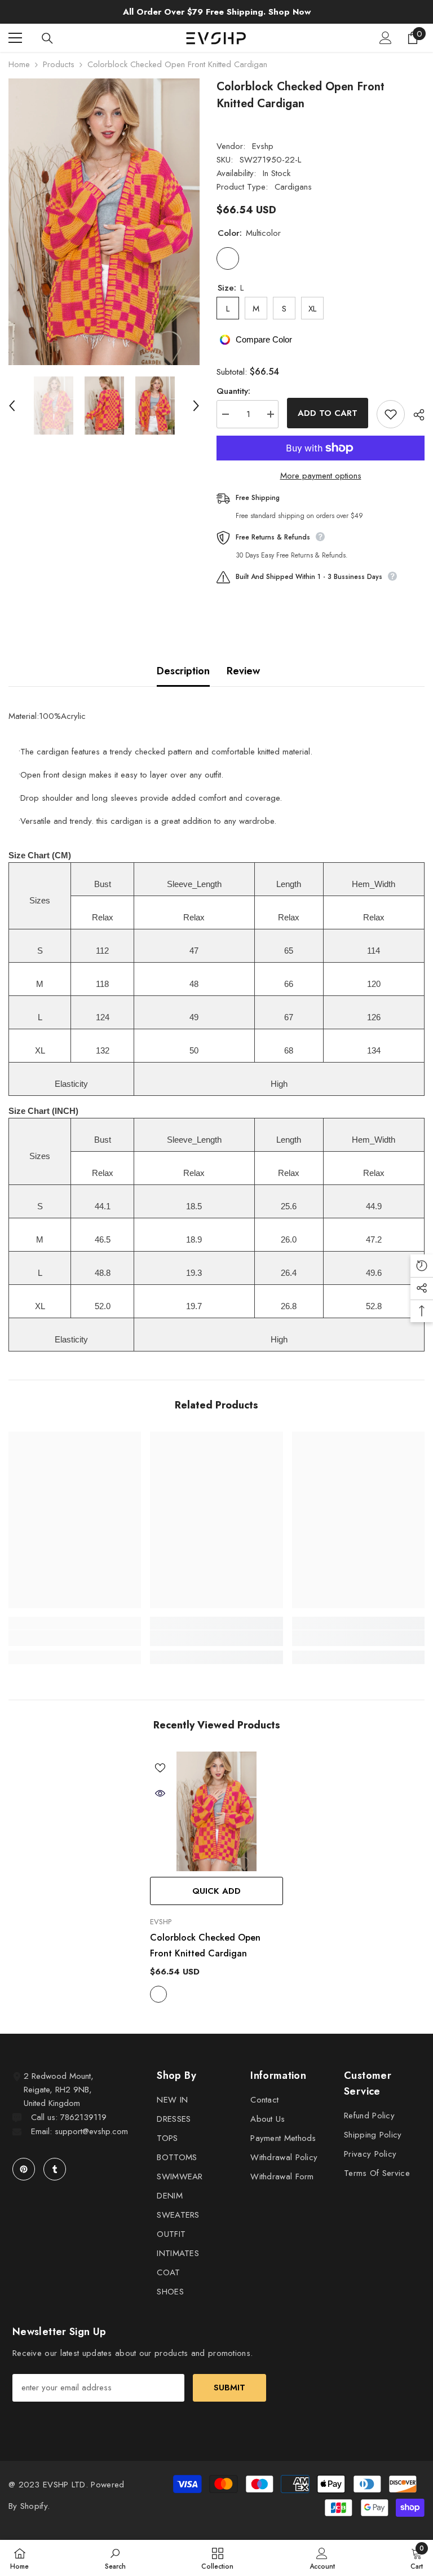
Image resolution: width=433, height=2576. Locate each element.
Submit (229, 2388)
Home (19, 64)
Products (59, 64)
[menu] (15, 38)
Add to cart (328, 413)
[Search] (47, 38)
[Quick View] (160, 1793)
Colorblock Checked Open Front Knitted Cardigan (205, 1945)
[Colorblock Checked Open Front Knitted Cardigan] (216, 1811)
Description (183, 671)
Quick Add (216, 1891)
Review (243, 671)
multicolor (158, 1994)
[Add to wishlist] (391, 414)
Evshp (263, 146)
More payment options (321, 476)
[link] (75, 1638)
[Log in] (386, 38)
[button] (12, 406)
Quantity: (233, 391)
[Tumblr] (55, 2169)
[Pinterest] (24, 2169)
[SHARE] (415, 415)
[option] (104, 222)
